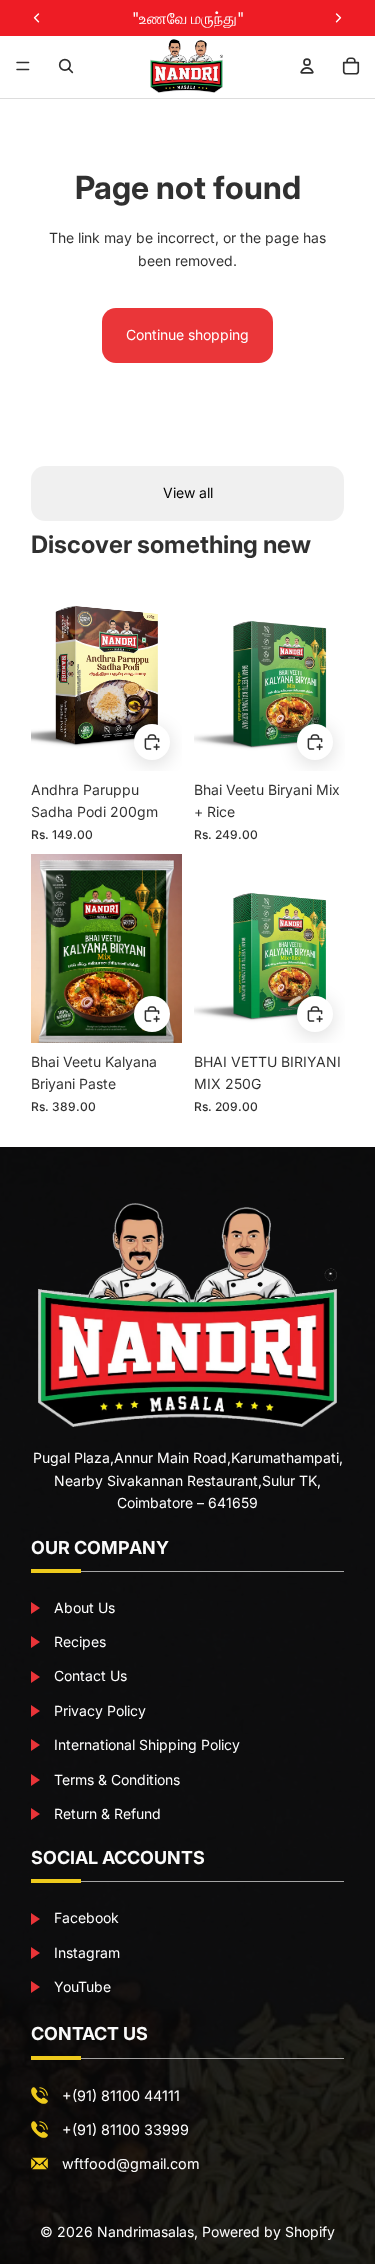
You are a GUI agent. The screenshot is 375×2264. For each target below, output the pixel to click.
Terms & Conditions (115, 1779)
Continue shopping (187, 334)
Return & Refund (105, 1813)
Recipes (78, 1641)
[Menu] (23, 66)
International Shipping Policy (145, 1744)
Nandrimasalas (145, 2231)
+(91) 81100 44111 (121, 2095)
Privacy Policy (98, 1710)
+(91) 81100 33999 (125, 2129)
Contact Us (88, 1675)
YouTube (80, 1986)
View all (188, 492)
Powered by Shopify (268, 2231)
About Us (82, 1607)
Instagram (85, 1952)
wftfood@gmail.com (131, 2163)
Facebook (84, 1917)
